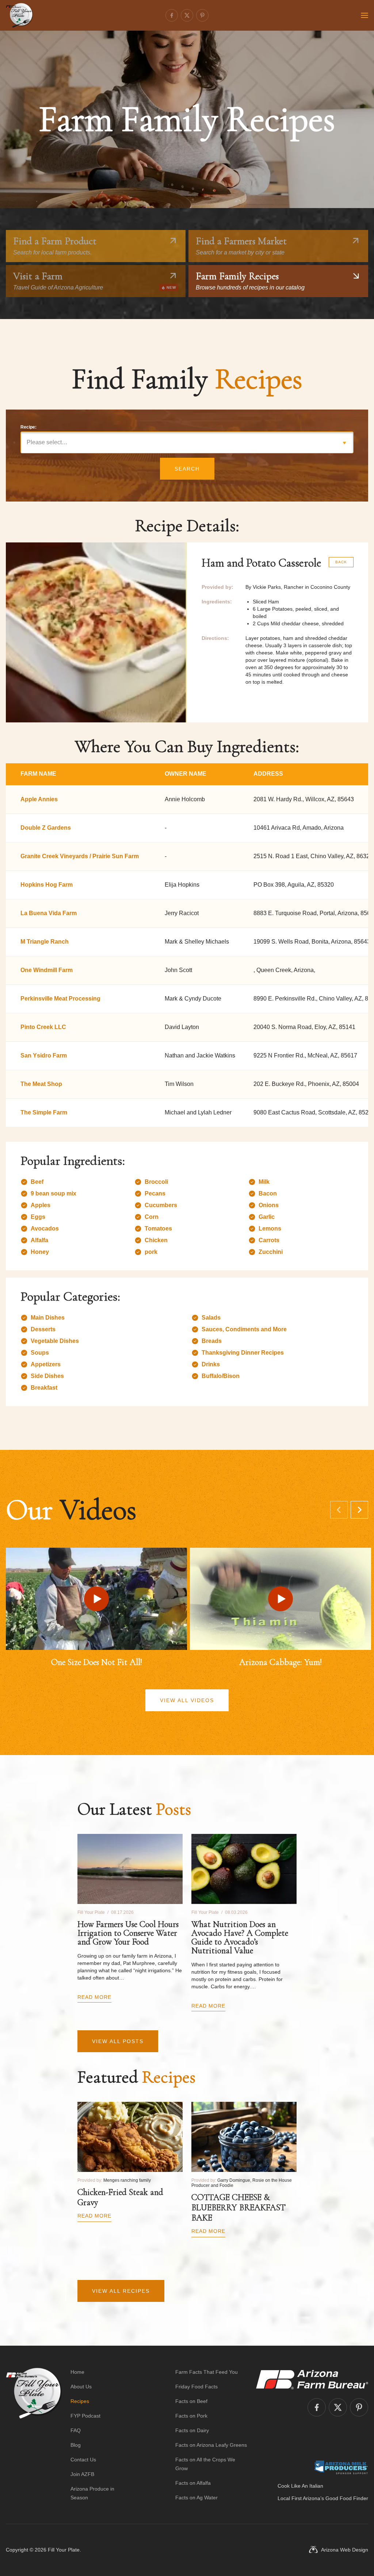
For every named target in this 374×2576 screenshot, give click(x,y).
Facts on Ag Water (196, 2498)
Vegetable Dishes (55, 1341)
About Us (81, 2387)
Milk (264, 1182)
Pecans (155, 1193)
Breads (212, 1341)
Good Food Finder (347, 2498)
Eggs (38, 1217)
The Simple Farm (44, 1112)
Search (187, 469)
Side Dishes (47, 1376)
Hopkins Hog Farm (47, 885)
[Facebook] (172, 15)
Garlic (267, 1217)
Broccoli (156, 1182)
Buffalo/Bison (221, 1376)
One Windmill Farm (47, 970)
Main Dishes (48, 1318)
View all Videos (187, 1700)
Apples (41, 1205)
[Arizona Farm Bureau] (312, 2379)
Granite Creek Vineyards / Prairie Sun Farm (80, 856)
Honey (40, 1252)
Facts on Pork (191, 2416)
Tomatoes (158, 1229)
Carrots (269, 1240)
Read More (94, 1997)
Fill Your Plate (64, 2550)
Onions (269, 1205)
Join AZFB (82, 2474)
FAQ (76, 2430)
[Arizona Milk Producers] (341, 2467)
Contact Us (83, 2460)
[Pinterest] (202, 15)
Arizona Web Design (345, 2550)
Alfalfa (39, 1240)
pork (151, 1252)
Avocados (45, 1229)
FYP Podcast (85, 2416)
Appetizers (46, 1364)
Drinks (211, 1364)
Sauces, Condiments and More (244, 1329)
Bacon (268, 1193)
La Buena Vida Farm (49, 913)
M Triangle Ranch (45, 942)
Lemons (270, 1229)
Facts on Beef (191, 2401)
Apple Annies (39, 799)
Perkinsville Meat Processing (60, 999)
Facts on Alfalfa (193, 2483)
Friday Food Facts (196, 2387)
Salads (211, 1318)
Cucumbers (161, 1205)
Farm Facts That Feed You (207, 2372)
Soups (40, 1353)
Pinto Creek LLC (43, 1027)
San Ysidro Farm (44, 1055)
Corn (152, 1217)
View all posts (118, 2041)
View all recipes (121, 2291)
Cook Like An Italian (300, 2486)
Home (77, 2372)
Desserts (43, 1329)
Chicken (156, 1240)
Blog (76, 2445)
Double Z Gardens (46, 828)
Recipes (80, 2401)
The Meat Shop (41, 1084)
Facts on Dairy (192, 2430)
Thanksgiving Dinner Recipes (243, 1353)
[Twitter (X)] (187, 15)
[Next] (359, 1510)
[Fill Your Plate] (19, 15)
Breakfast (44, 1388)
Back (341, 562)
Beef (37, 1182)
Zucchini (271, 1252)
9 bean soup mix (54, 1193)
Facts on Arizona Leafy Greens (211, 2445)
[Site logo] (34, 2435)
